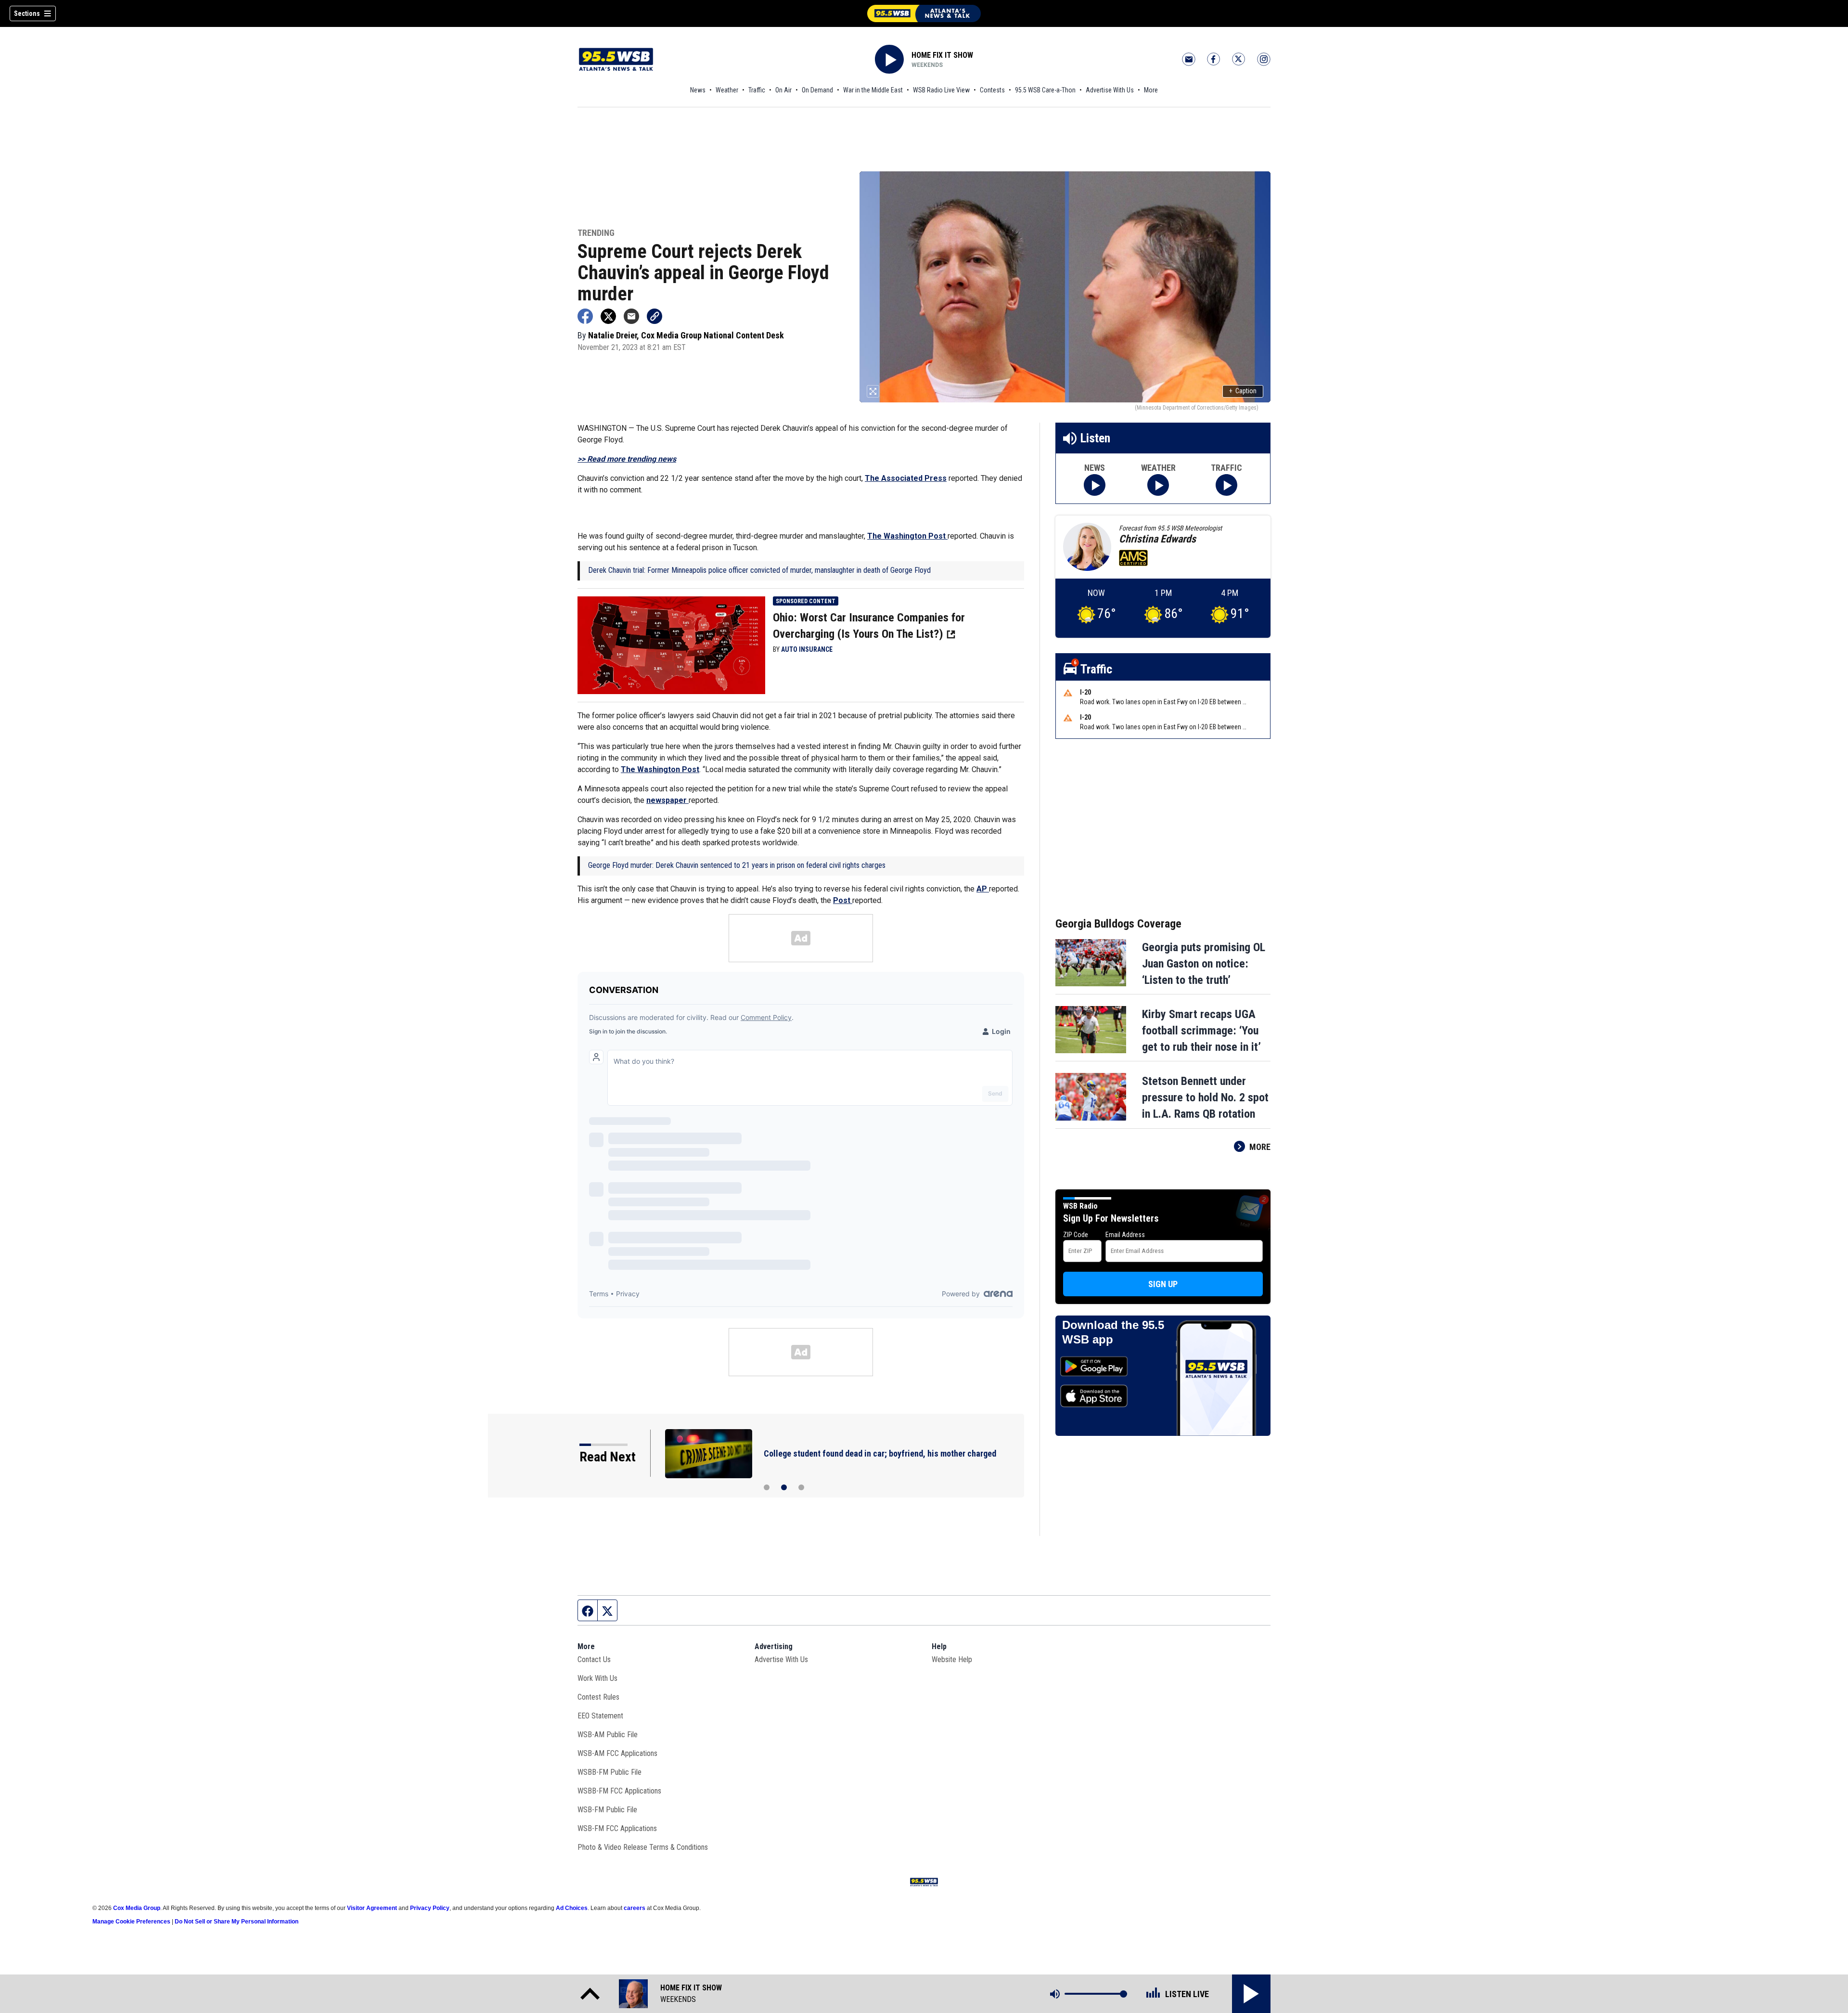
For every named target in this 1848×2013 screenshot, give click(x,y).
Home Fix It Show (942, 55)
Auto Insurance (807, 649)
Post (843, 900)
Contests (992, 90)
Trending (596, 233)
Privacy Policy (430, 1908)
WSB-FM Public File (607, 1810)
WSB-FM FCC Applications (617, 1828)
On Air (783, 90)
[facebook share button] (585, 316)
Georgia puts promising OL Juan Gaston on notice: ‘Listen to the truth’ (1204, 964)
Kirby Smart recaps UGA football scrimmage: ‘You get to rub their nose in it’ (1201, 1031)
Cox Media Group (137, 1908)
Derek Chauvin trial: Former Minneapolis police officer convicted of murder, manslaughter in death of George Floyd (759, 570)
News (698, 90)
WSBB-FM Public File (610, 1772)
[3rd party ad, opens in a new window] (671, 645)
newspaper (667, 800)
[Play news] (1095, 485)
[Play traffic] (1226, 485)
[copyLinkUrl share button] (654, 316)
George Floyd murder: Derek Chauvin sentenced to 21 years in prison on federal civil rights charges (737, 865)
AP (983, 889)
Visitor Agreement (372, 1908)
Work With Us (597, 1678)
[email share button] (631, 316)
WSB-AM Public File (608, 1735)
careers (635, 1908)
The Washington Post (907, 536)
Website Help (952, 1659)
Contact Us (594, 1659)
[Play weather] (1158, 485)
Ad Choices (572, 1908)
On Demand (817, 90)
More (1151, 90)
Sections (27, 13)
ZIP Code (1076, 1235)
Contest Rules (598, 1697)
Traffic (757, 90)
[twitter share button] (608, 316)
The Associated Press (906, 478)
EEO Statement (600, 1716)
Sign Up (1163, 1284)
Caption (1243, 391)
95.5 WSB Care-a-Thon (1045, 90)
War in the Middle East (873, 90)
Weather (727, 90)
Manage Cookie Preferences (131, 1922)
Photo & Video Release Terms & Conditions (643, 1847)
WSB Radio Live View (941, 90)
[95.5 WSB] (924, 13)
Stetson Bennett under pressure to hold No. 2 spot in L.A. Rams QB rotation (1205, 1097)
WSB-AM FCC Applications (617, 1753)
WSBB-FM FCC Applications (619, 1791)
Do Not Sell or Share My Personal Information (237, 1922)
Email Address (1125, 1235)
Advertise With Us (1110, 90)
